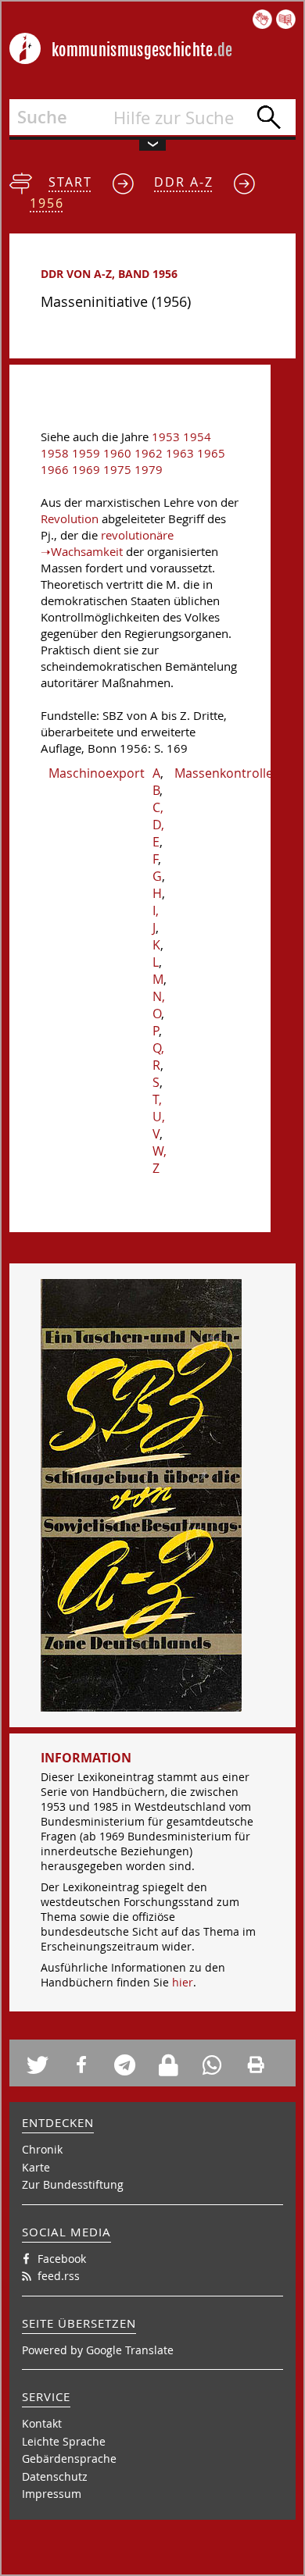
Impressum (52, 2494)
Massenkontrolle (224, 773)
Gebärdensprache (69, 2458)
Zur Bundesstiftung (73, 2184)
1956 (47, 203)
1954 (197, 437)
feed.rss (59, 2276)
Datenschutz (55, 2476)
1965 (211, 453)
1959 (86, 453)
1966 (55, 470)
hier (183, 1982)
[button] (43, 2065)
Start (70, 182)
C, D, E (158, 825)
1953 (166, 437)
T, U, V (159, 1117)
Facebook (62, 2259)
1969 (86, 470)
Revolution (70, 519)
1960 (117, 453)
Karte (36, 2167)
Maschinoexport (97, 773)
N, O (159, 1005)
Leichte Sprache (64, 2441)
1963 (180, 453)
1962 (149, 453)
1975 (117, 470)
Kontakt (42, 2423)
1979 (149, 470)
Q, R (158, 1056)
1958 (55, 453)
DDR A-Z (184, 182)
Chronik (42, 2149)
